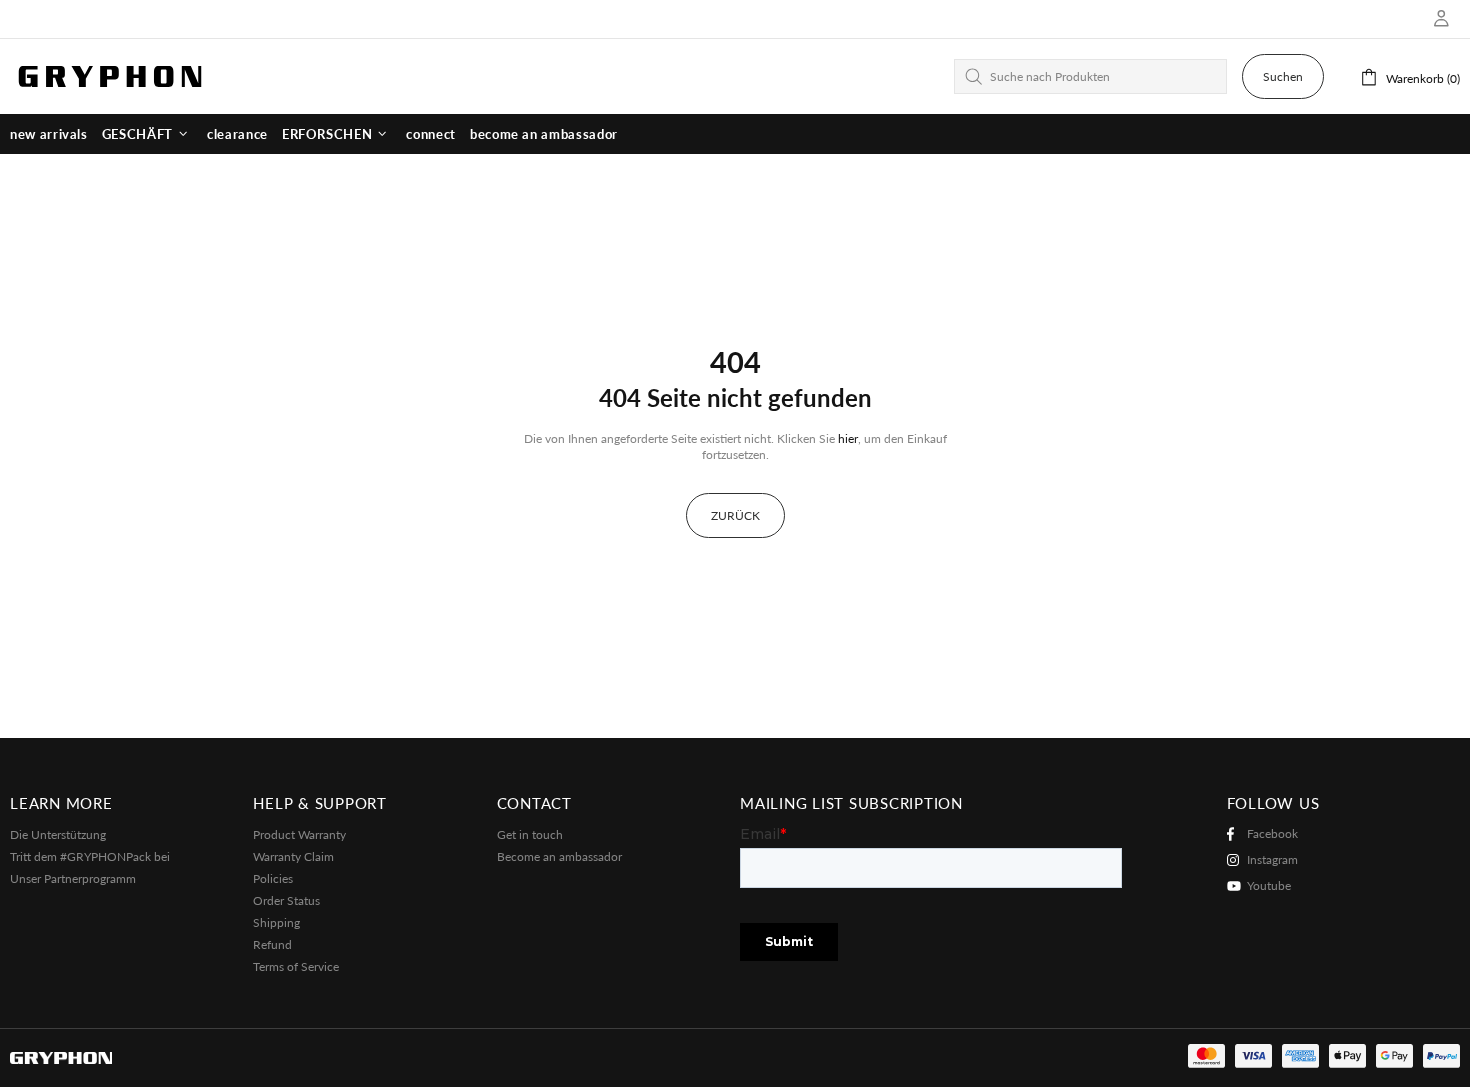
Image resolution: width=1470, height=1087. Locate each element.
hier (848, 438)
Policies (273, 878)
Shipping (276, 922)
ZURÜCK (735, 515)
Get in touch (530, 834)
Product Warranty (299, 834)
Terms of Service (296, 966)
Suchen (1283, 76)
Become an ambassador (559, 856)
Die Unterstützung (58, 834)
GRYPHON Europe (110, 76)
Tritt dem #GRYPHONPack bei (90, 856)
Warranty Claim (293, 856)
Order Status (286, 900)
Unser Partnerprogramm (73, 878)
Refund (272, 944)
